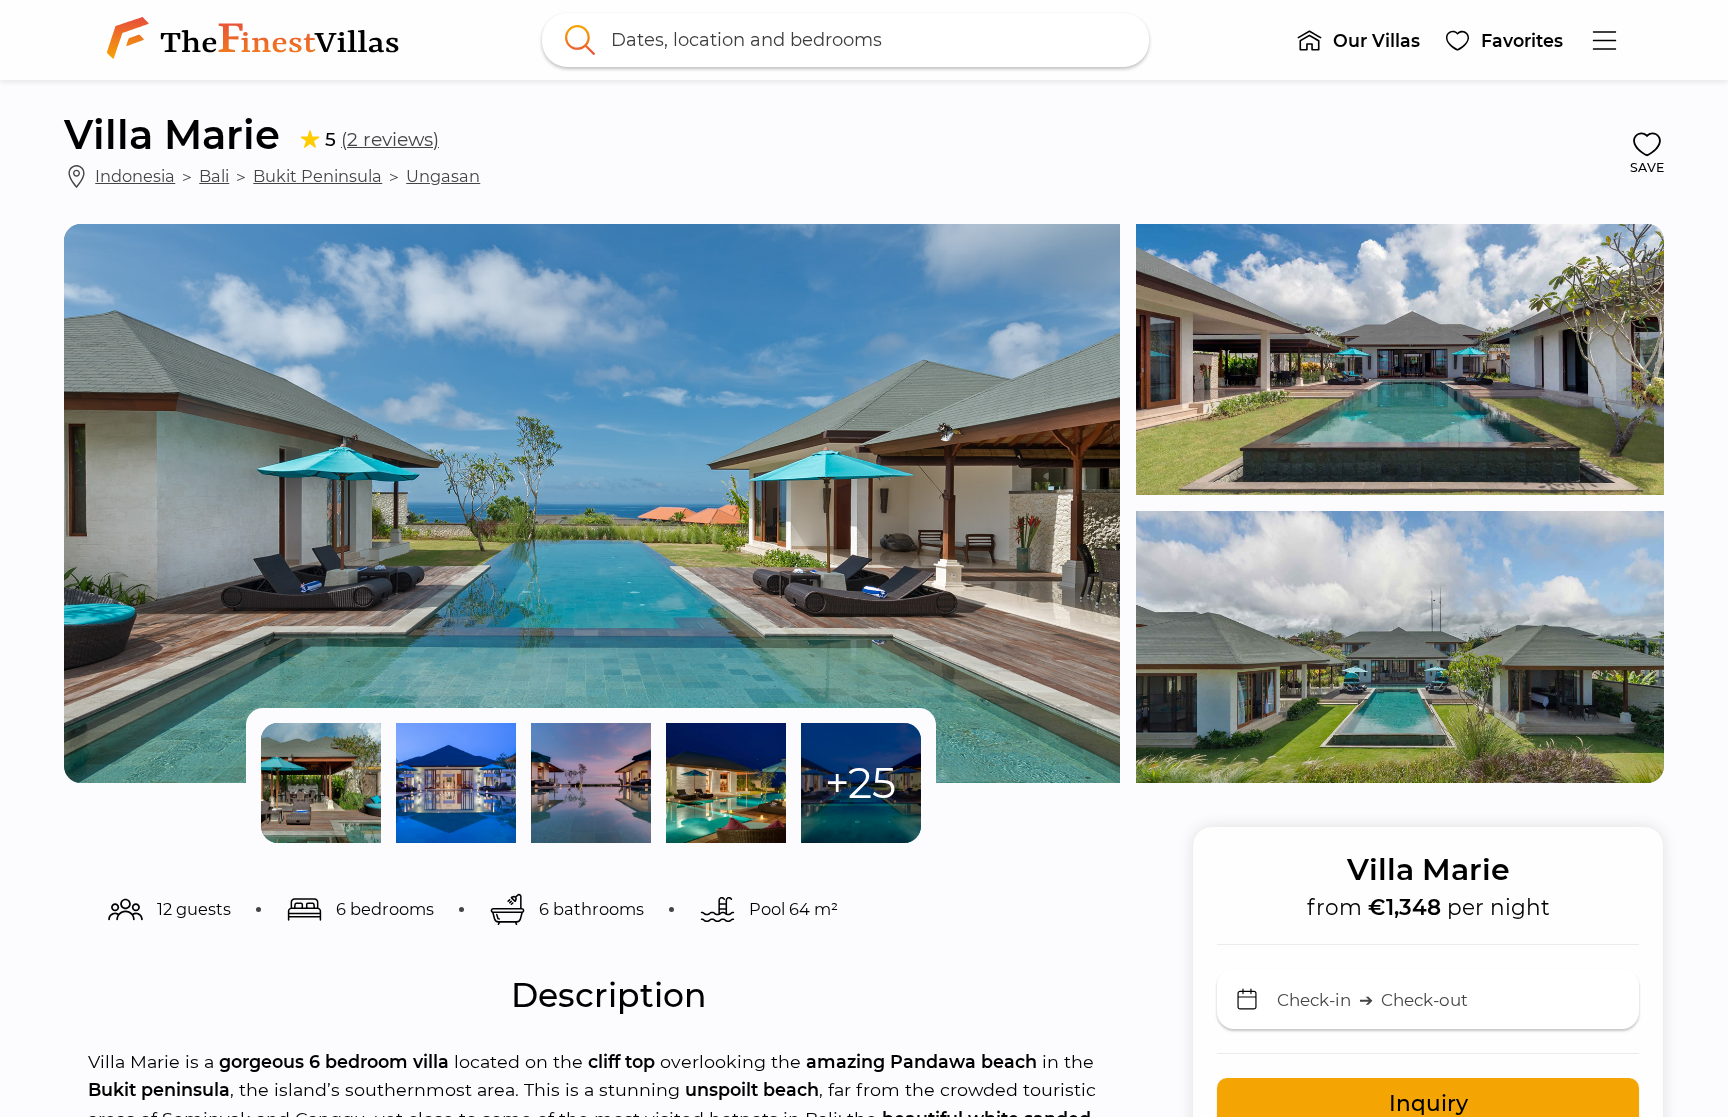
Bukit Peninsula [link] (317, 176)
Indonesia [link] (135, 176)
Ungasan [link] (443, 176)
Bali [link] (214, 176)
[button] (1358, 40)
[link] (257, 40)
